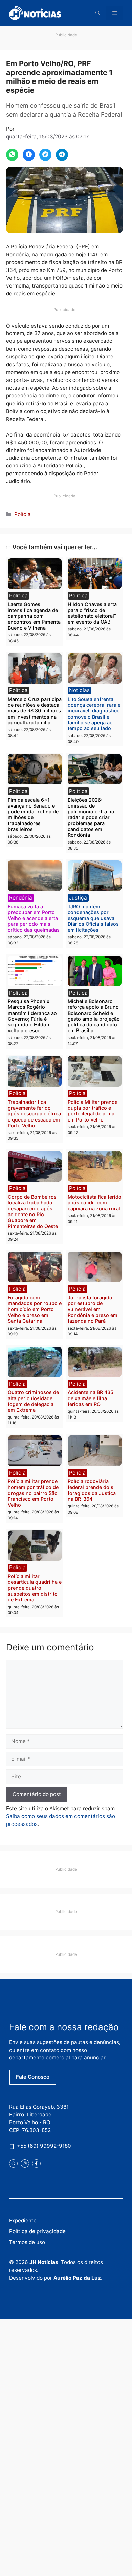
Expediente (23, 2220)
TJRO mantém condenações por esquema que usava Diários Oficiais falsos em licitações (93, 918)
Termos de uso (27, 2242)
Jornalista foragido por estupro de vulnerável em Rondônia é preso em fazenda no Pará (93, 1309)
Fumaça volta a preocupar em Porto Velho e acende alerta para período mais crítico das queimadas (34, 918)
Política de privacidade (37, 2231)
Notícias (79, 690)
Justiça (78, 898)
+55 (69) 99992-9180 (44, 2146)
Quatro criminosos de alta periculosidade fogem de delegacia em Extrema (33, 1401)
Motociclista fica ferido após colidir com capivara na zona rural (95, 1203)
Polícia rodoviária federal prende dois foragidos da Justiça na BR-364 (92, 1490)
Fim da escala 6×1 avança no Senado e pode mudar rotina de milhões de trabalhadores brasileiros (33, 814)
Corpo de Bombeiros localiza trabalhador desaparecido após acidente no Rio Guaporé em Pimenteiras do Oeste (33, 1211)
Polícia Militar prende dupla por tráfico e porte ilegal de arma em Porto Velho (93, 1111)
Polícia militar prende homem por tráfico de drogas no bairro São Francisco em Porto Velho (33, 1493)
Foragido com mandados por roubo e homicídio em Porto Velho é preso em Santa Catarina (35, 1309)
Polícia (23, 514)
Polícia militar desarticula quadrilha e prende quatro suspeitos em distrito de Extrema (35, 1588)
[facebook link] (36, 2163)
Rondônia (21, 898)
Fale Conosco (33, 2077)
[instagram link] (25, 2163)
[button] (98, 13)
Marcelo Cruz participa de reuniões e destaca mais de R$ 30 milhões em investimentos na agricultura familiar (35, 711)
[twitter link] (13, 2163)
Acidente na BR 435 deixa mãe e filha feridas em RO (91, 1398)
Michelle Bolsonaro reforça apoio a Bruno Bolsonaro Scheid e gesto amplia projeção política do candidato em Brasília (94, 1016)
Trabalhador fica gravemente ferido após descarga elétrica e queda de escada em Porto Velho (34, 1114)
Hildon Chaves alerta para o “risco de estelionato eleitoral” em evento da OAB (92, 613)
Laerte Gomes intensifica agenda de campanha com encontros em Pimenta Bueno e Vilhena (34, 616)
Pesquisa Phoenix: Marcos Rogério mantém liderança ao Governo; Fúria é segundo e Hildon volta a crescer (32, 1016)
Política (18, 596)
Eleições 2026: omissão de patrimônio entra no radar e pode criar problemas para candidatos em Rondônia (91, 818)
